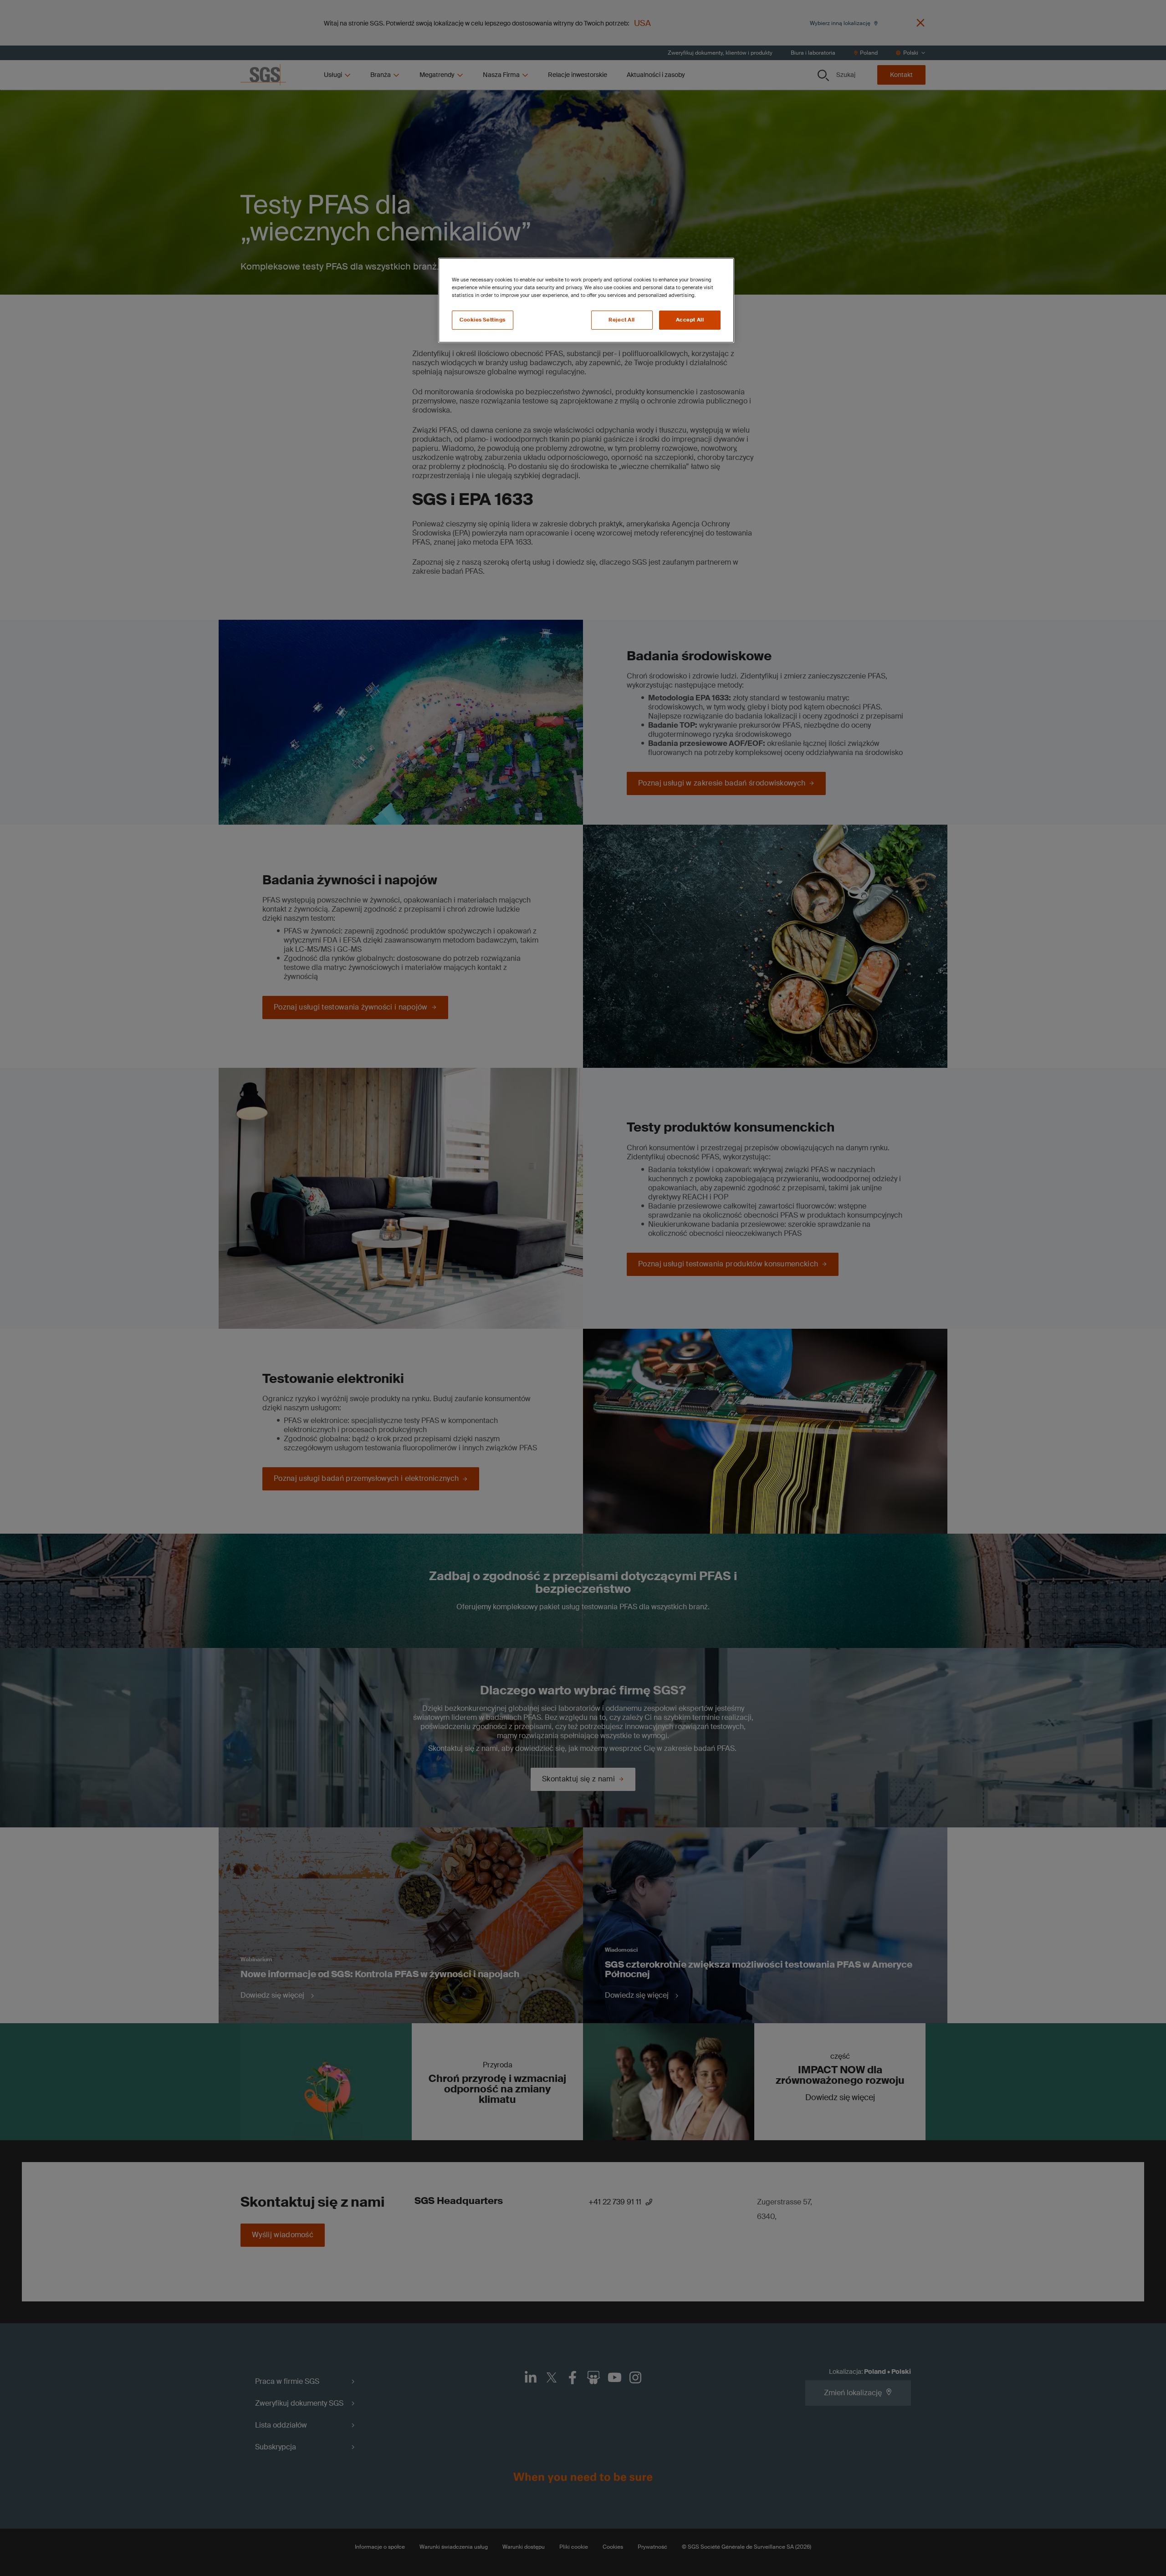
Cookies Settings (483, 320)
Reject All (622, 320)
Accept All (690, 320)
